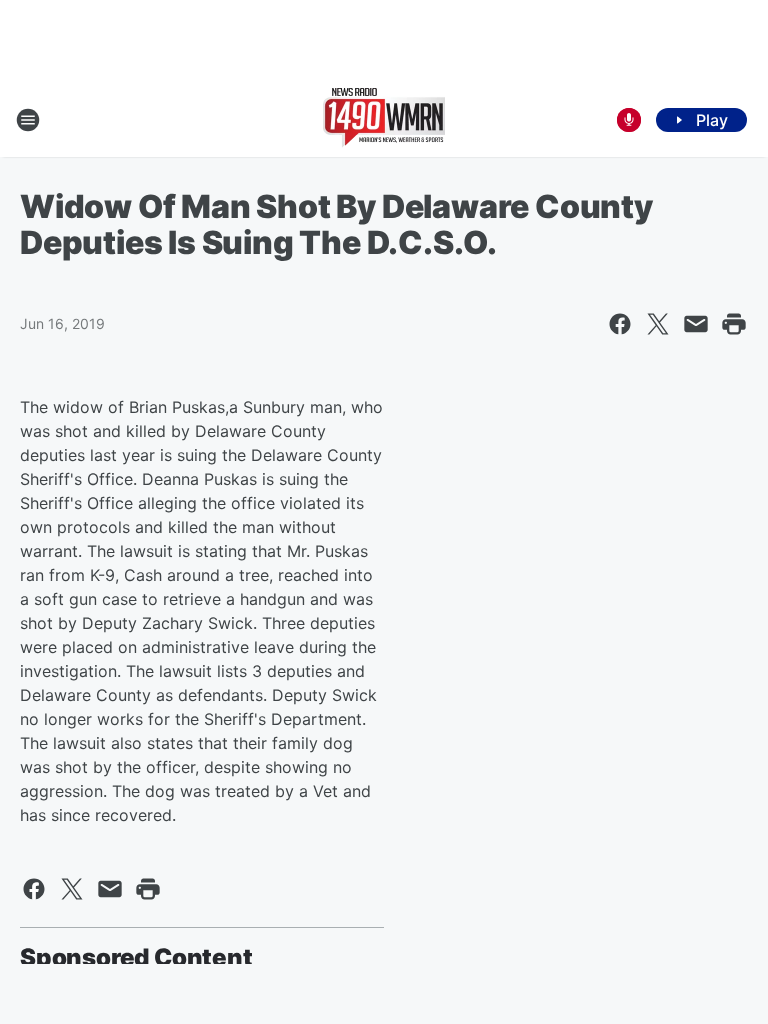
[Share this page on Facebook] (620, 324)
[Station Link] (384, 120)
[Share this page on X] (658, 324)
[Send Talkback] (629, 120)
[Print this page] (734, 324)
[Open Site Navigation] (28, 120)
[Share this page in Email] (696, 324)
